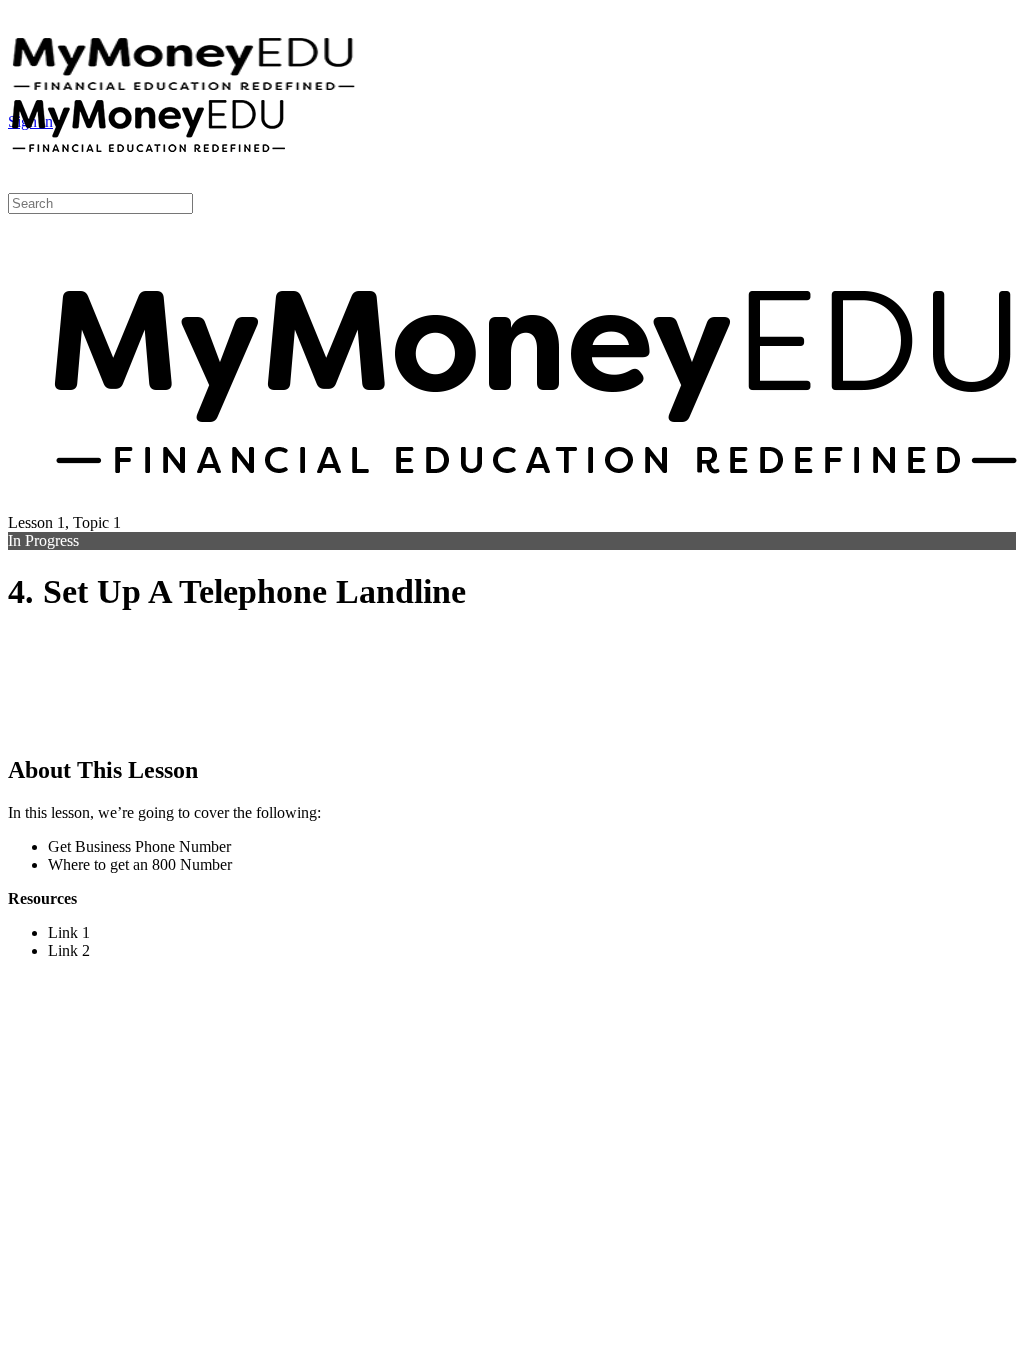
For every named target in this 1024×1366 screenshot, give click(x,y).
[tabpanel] (512, 798)
